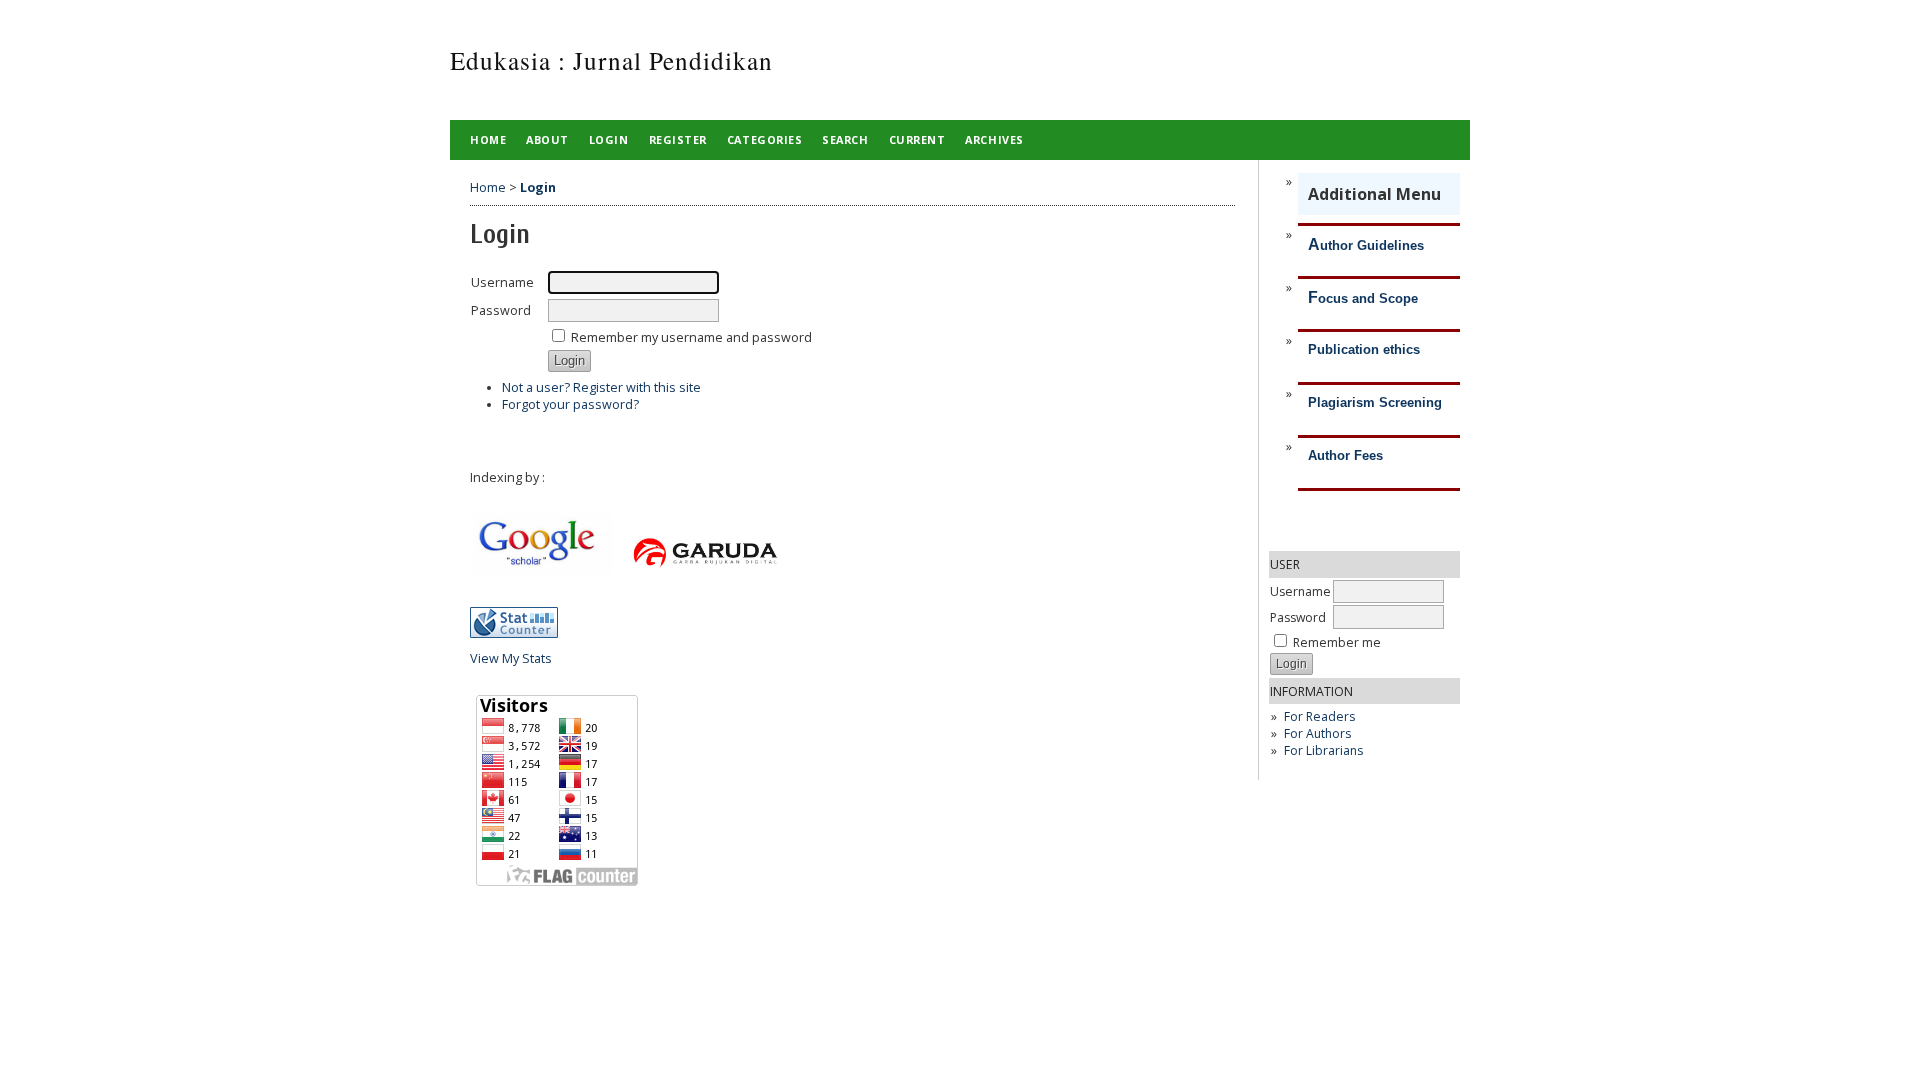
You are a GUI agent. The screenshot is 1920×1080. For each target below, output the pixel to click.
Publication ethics (1364, 349)
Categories (764, 139)
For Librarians (1323, 750)
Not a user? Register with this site (601, 387)
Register (678, 139)
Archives (994, 139)
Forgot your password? (570, 404)
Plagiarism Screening (1375, 402)
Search (845, 139)
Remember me (1337, 642)
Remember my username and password (691, 337)
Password (1298, 617)
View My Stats (511, 658)
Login (609, 139)
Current (917, 139)
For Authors (1317, 733)
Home (488, 139)
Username (1300, 591)
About (547, 139)
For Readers (1319, 716)
